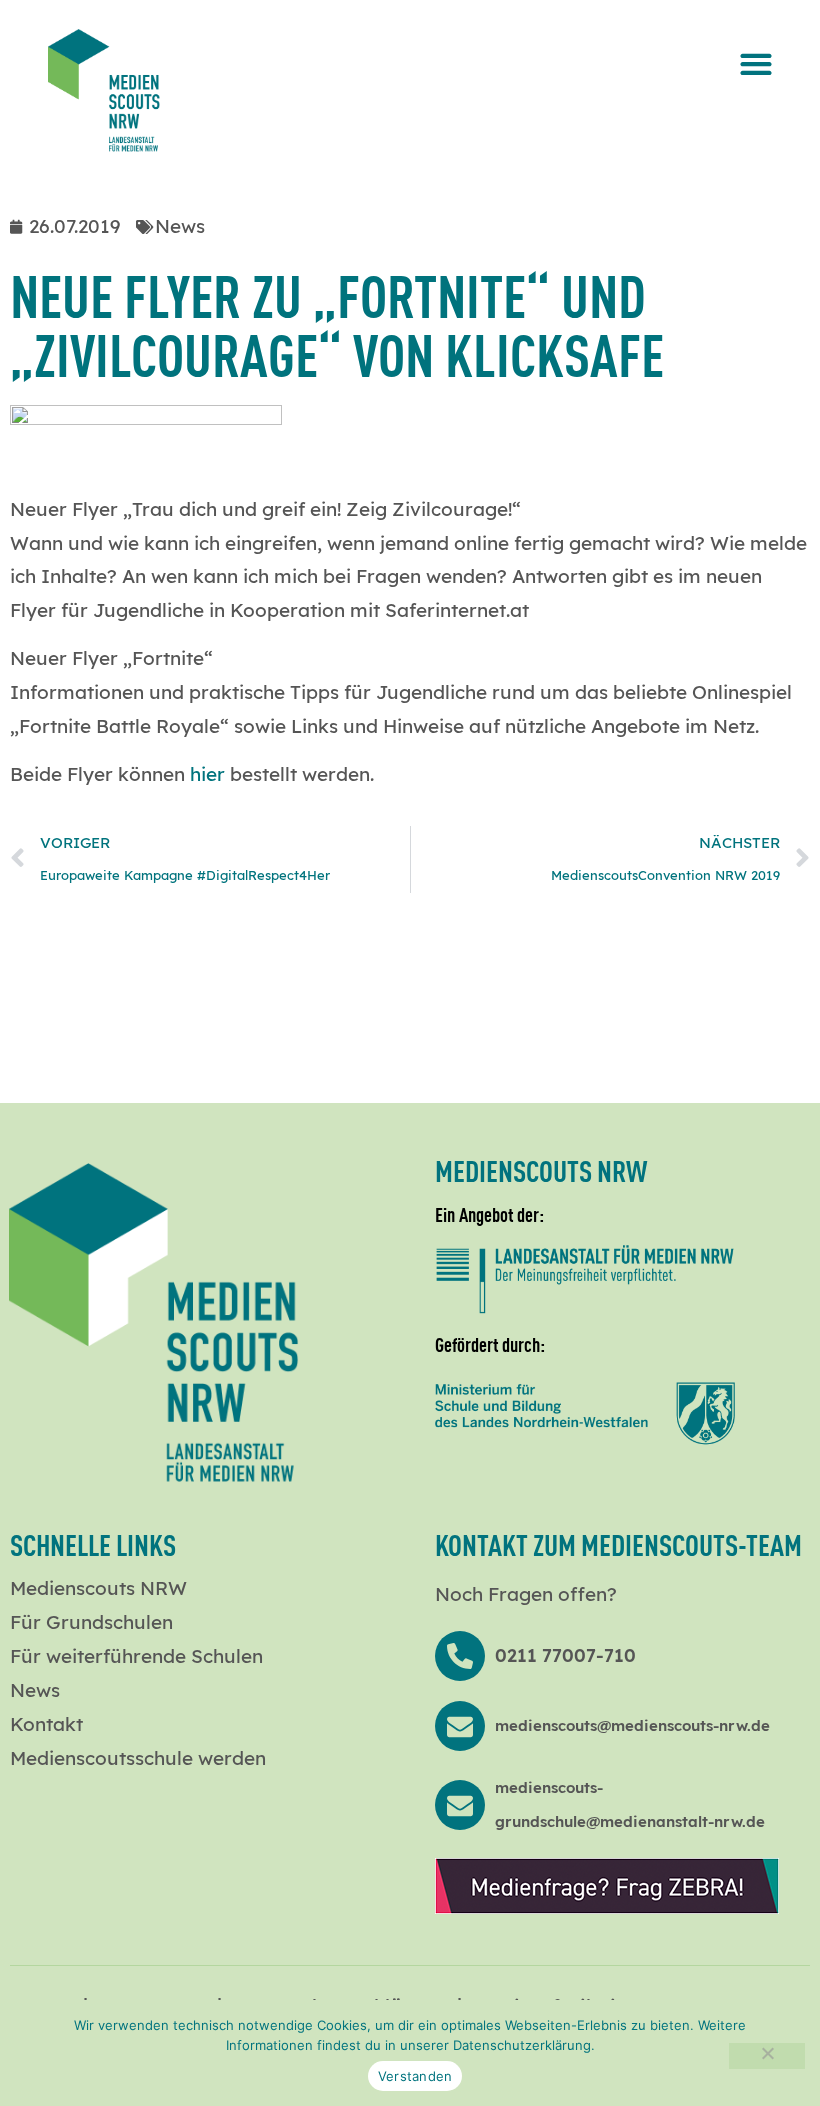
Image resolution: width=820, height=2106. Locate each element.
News (35, 1690)
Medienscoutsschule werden (138, 1758)
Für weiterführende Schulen (136, 1656)
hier (207, 774)
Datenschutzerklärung (522, 2045)
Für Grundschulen (91, 1622)
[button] (755, 63)
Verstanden (415, 2076)
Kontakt (46, 1724)
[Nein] (767, 2056)
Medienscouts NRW (98, 1588)
